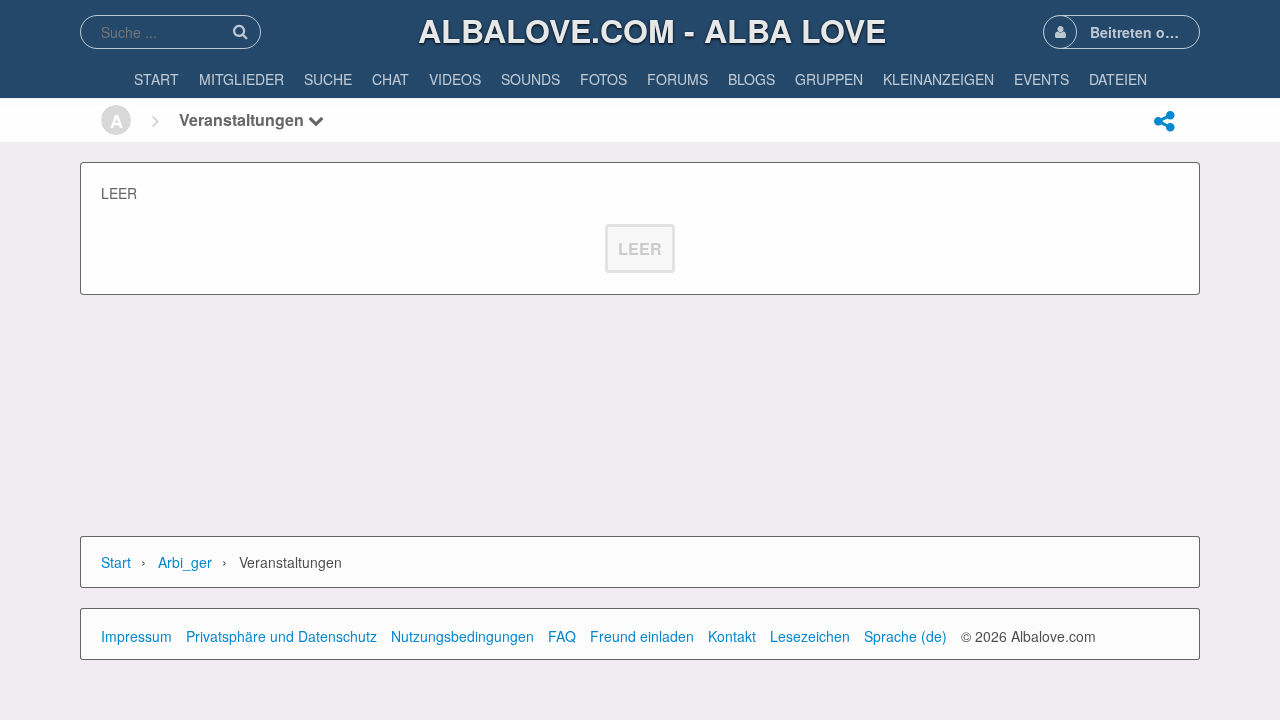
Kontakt (732, 636)
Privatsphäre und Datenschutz (281, 636)
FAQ (562, 636)
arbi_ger (185, 562)
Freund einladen (642, 636)
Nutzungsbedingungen (462, 636)
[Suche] (240, 31)
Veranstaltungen (243, 119)
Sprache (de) (905, 636)
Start (116, 562)
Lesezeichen (810, 636)
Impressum (136, 636)
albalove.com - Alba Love (652, 30)
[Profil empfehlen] (1164, 121)
